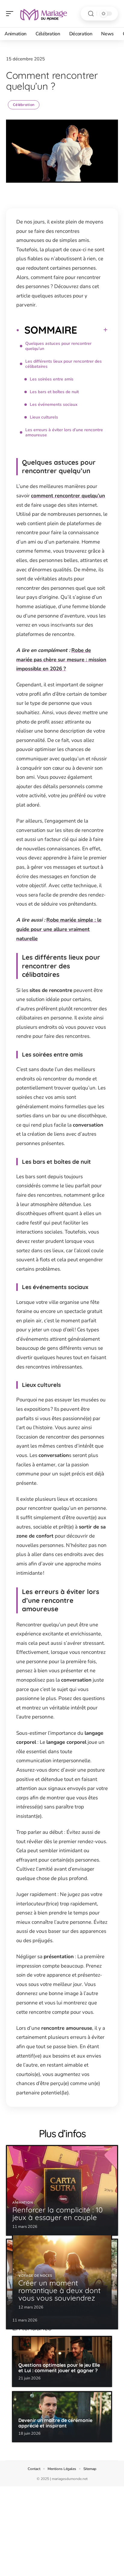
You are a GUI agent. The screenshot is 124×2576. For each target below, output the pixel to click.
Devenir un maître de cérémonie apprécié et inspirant (55, 2423)
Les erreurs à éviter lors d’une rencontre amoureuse (64, 432)
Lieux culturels (44, 417)
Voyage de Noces (35, 2276)
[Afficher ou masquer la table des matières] (92, 330)
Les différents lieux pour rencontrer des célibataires (64, 364)
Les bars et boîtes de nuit (54, 392)
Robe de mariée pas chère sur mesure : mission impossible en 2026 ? (61, 659)
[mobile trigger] (11, 14)
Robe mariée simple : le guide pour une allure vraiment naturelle (59, 929)
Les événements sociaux (54, 404)
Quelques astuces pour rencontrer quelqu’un (58, 346)
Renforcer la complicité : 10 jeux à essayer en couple (57, 2213)
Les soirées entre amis (52, 379)
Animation (23, 2203)
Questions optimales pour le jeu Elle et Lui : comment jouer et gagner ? (59, 2368)
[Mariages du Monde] (43, 14)
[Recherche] (91, 14)
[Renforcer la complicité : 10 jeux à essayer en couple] (62, 2190)
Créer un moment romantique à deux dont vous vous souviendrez (59, 2290)
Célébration (24, 105)
